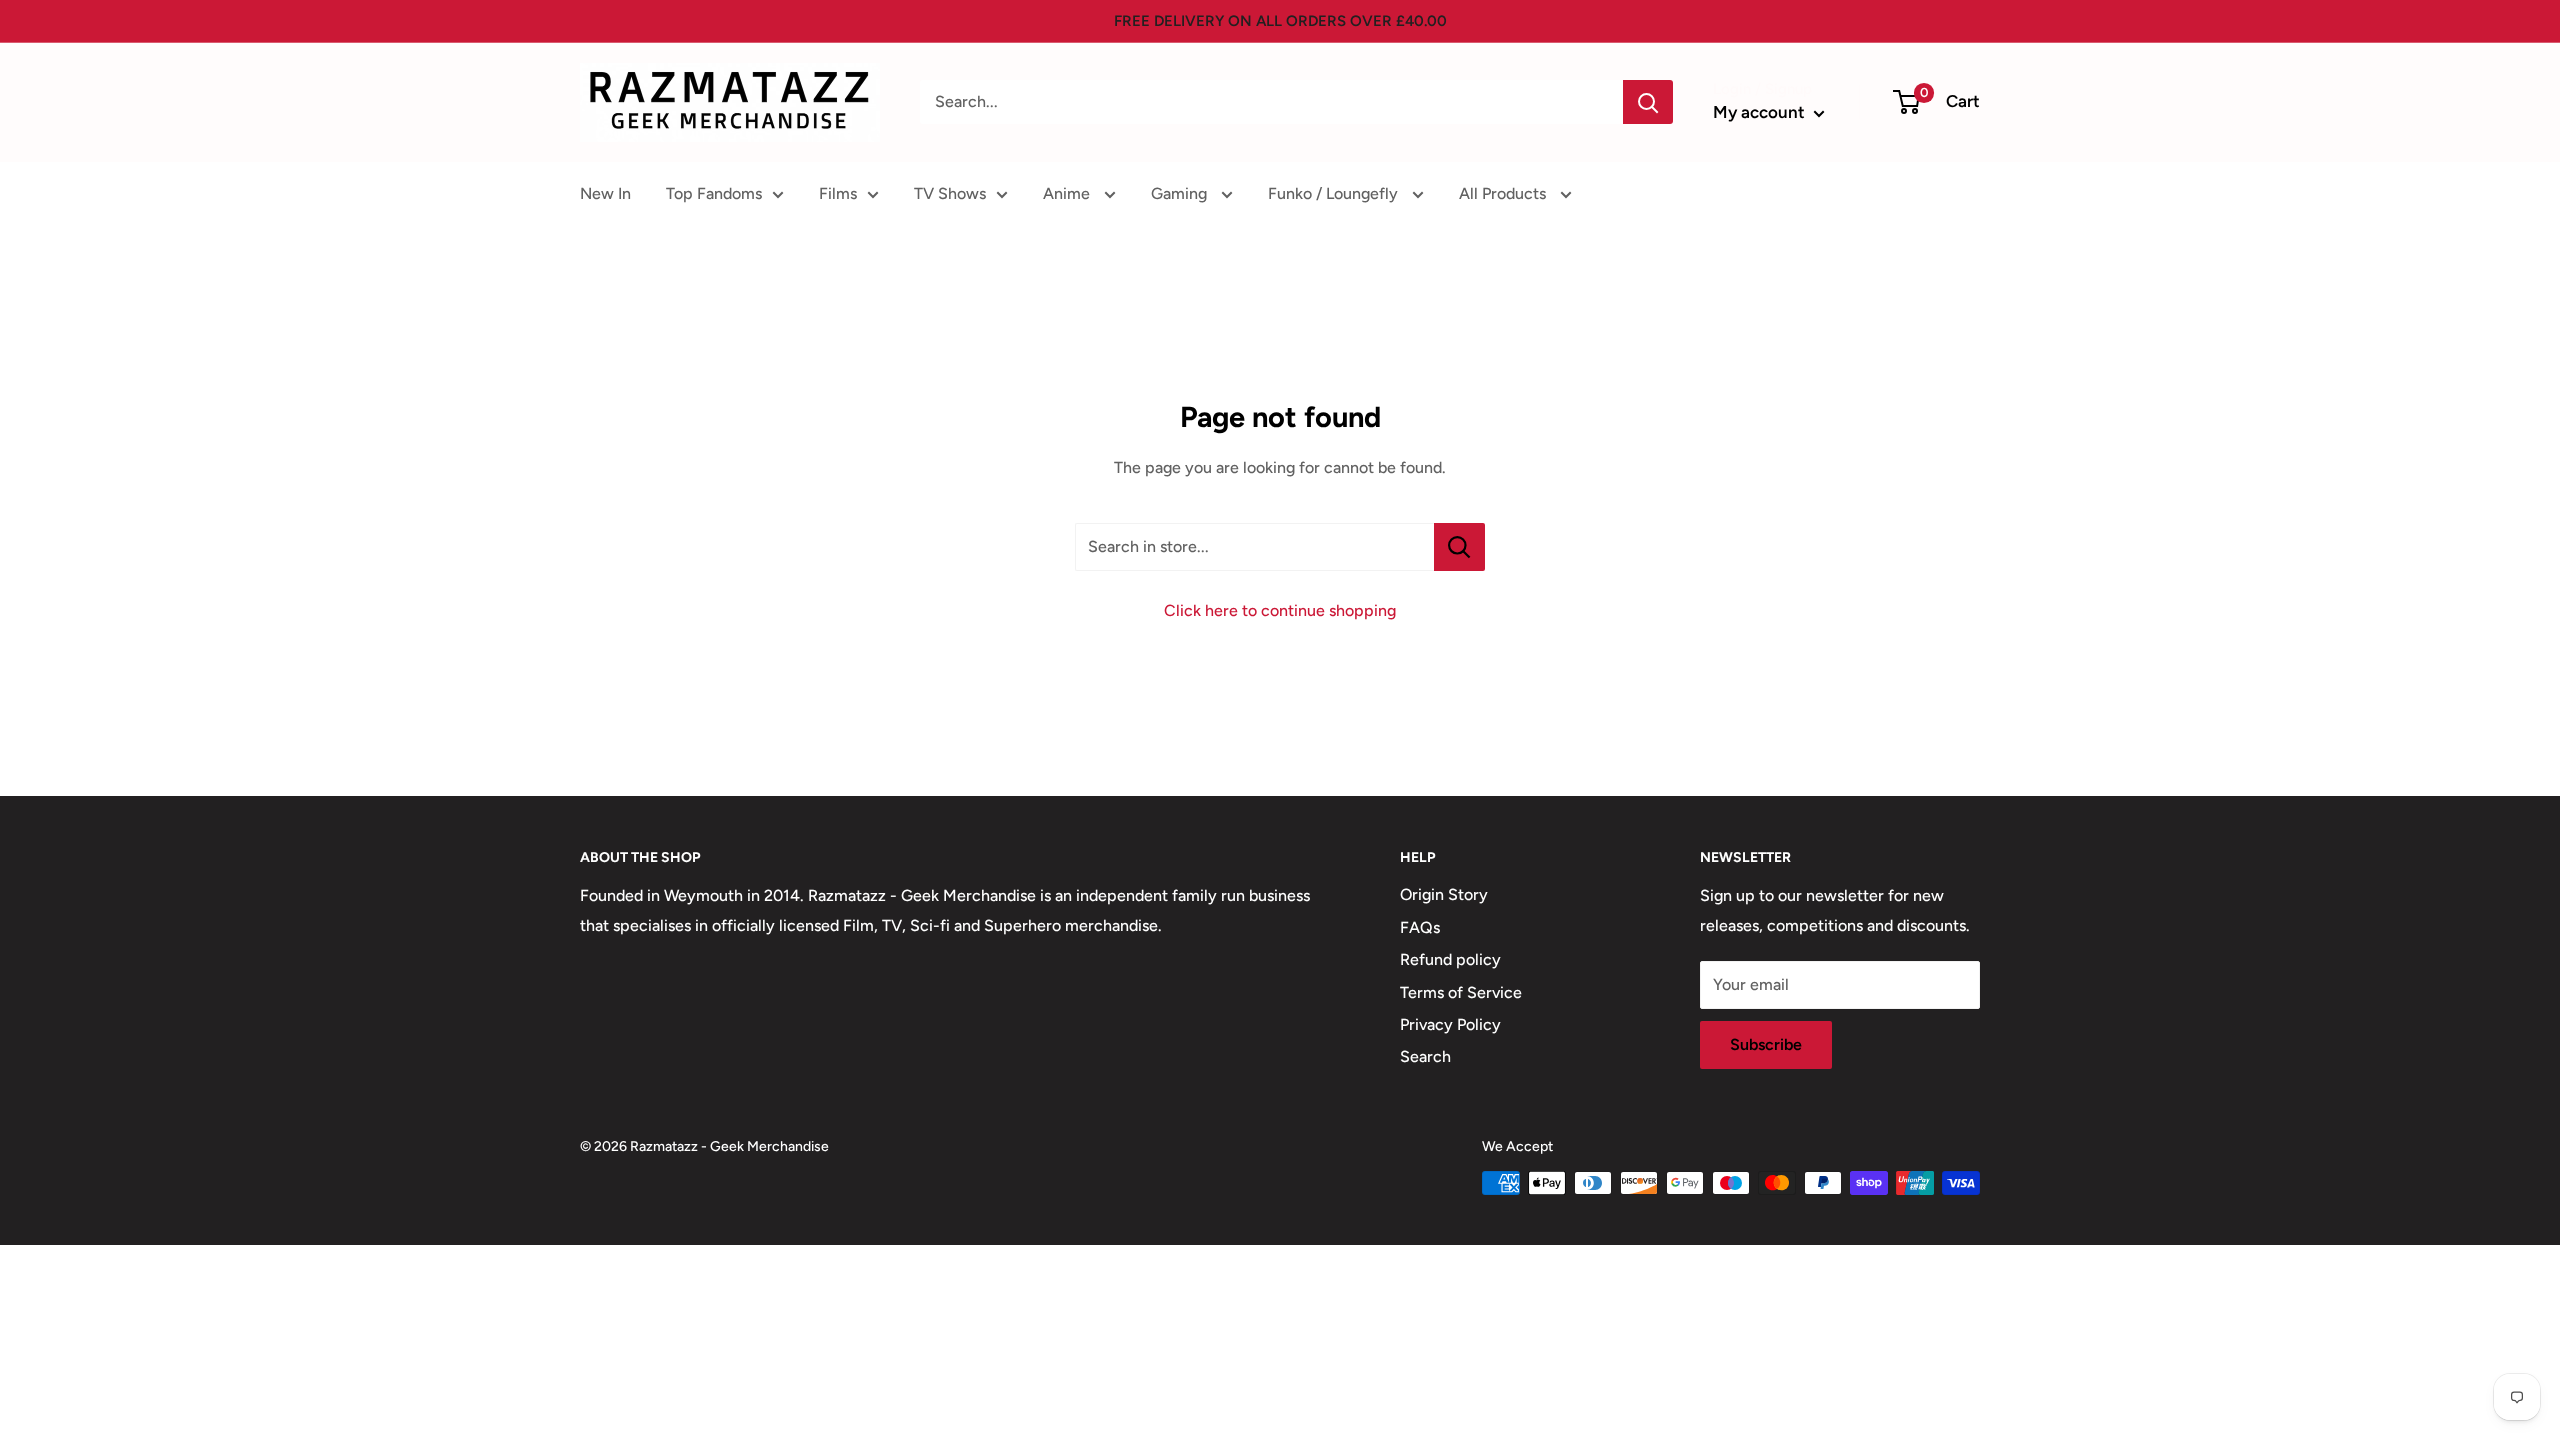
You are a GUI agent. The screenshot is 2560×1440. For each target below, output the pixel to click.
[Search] (1648, 102)
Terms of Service (1461, 992)
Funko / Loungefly (1335, 193)
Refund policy (1450, 959)
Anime (1068, 193)
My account (1761, 112)
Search (1425, 1056)
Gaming (1181, 193)
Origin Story (1444, 894)
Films (838, 193)
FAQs (1420, 927)
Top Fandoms (714, 193)
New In (605, 193)
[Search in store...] (1459, 547)
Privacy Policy (1450, 1024)
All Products (1504, 193)
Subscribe (1766, 1044)
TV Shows (950, 193)
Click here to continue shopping (1280, 610)
